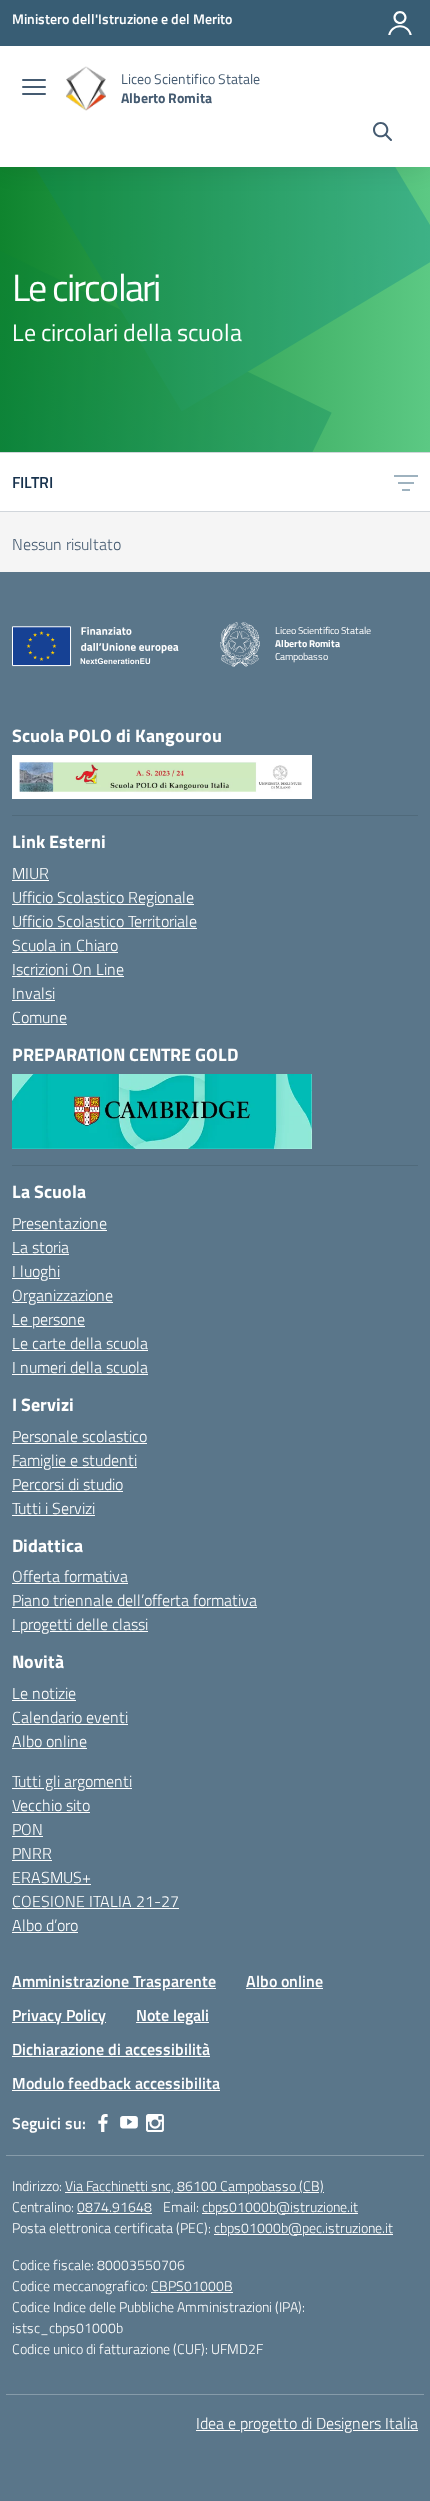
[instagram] (155, 2123)
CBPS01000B (192, 2285)
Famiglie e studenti (74, 1460)
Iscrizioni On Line (68, 969)
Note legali (172, 2015)
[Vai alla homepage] (86, 88)
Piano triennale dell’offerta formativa (134, 1600)
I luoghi (36, 1271)
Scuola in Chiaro (65, 945)
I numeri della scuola (80, 1367)
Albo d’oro (45, 1925)
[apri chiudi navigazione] (34, 89)
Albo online (49, 1741)
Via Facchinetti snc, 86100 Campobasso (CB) (194, 2185)
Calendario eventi (70, 1717)
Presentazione (59, 1223)
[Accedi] (400, 23)
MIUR (30, 873)
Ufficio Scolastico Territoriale (104, 921)
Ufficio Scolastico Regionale (103, 897)
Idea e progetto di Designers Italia (307, 2423)
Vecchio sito (51, 1805)
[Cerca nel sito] (382, 134)
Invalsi (33, 993)
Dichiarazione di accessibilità (111, 2049)
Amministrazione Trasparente (114, 1981)
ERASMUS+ (51, 1877)
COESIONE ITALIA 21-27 (95, 1901)
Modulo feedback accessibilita (116, 2083)
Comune (39, 1017)
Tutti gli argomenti (72, 1781)
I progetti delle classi (80, 1624)
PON (27, 1829)
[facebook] (103, 2123)
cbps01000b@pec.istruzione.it (303, 2227)
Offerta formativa (70, 1576)
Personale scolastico (79, 1436)
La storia (40, 1247)
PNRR (32, 1853)
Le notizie (44, 1693)
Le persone (48, 1319)
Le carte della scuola (80, 1343)
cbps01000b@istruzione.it (280, 2206)
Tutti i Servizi (53, 1508)
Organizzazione (62, 1295)
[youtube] (129, 2123)
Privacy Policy (59, 2015)
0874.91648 (114, 2206)
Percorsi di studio (67, 1484)
